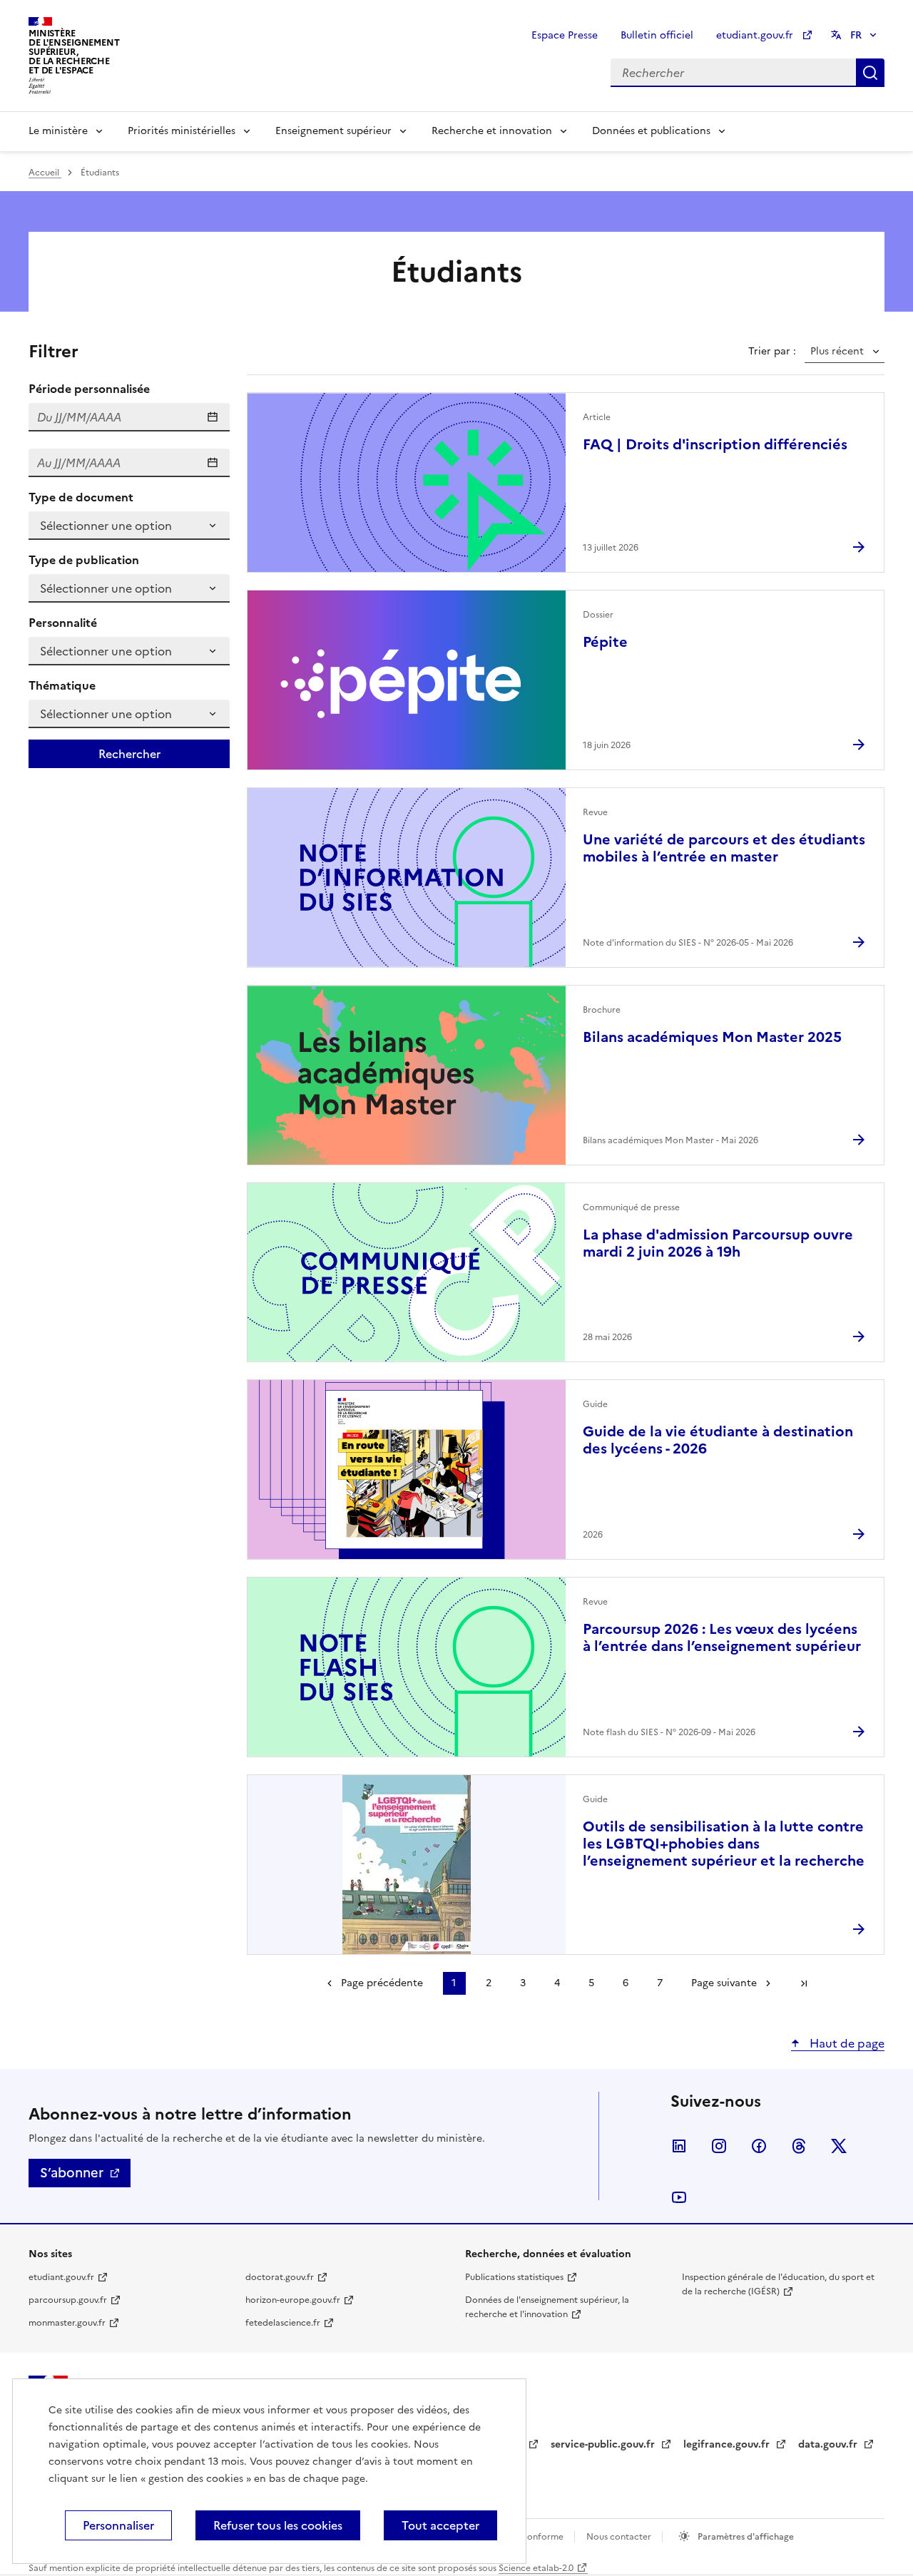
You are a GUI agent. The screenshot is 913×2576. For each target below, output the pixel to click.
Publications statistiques (514, 2277)
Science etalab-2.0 (536, 2568)
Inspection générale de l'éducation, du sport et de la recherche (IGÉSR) (778, 2284)
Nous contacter (620, 2537)
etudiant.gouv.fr (756, 35)
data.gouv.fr (829, 2444)
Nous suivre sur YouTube (679, 2197)
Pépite (605, 642)
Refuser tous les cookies (278, 2525)
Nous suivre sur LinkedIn (679, 2146)
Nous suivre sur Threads (799, 2146)
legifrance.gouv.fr (728, 2444)
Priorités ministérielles (182, 131)
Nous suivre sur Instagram (719, 2146)
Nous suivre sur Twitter (839, 2146)
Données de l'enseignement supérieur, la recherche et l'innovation (547, 2307)
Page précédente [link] (382, 1983)
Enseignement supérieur (333, 131)
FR (856, 35)
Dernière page (804, 1983)
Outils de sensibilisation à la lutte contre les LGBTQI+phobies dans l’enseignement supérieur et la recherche (724, 1844)
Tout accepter (440, 2525)
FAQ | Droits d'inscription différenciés (715, 444)
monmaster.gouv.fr (67, 2323)
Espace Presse (565, 35)
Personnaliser (118, 2525)
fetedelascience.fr (283, 2323)
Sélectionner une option (106, 526)
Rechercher (870, 73)
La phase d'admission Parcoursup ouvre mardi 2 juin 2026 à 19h (718, 1243)
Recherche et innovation (492, 131)
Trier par (771, 352)
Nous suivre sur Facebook (759, 2146)
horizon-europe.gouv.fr (293, 2300)
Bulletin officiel (657, 35)
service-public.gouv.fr (604, 2444)
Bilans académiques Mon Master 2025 (712, 1037)
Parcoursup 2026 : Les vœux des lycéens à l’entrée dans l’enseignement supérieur (722, 1637)
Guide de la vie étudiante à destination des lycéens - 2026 (718, 1440)
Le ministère (58, 131)
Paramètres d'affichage (745, 2537)
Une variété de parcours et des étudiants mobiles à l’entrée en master (724, 848)
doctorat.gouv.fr (280, 2277)
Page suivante (724, 1983)
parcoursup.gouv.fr (68, 2300)
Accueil (45, 173)
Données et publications (651, 131)
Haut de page (846, 2043)
